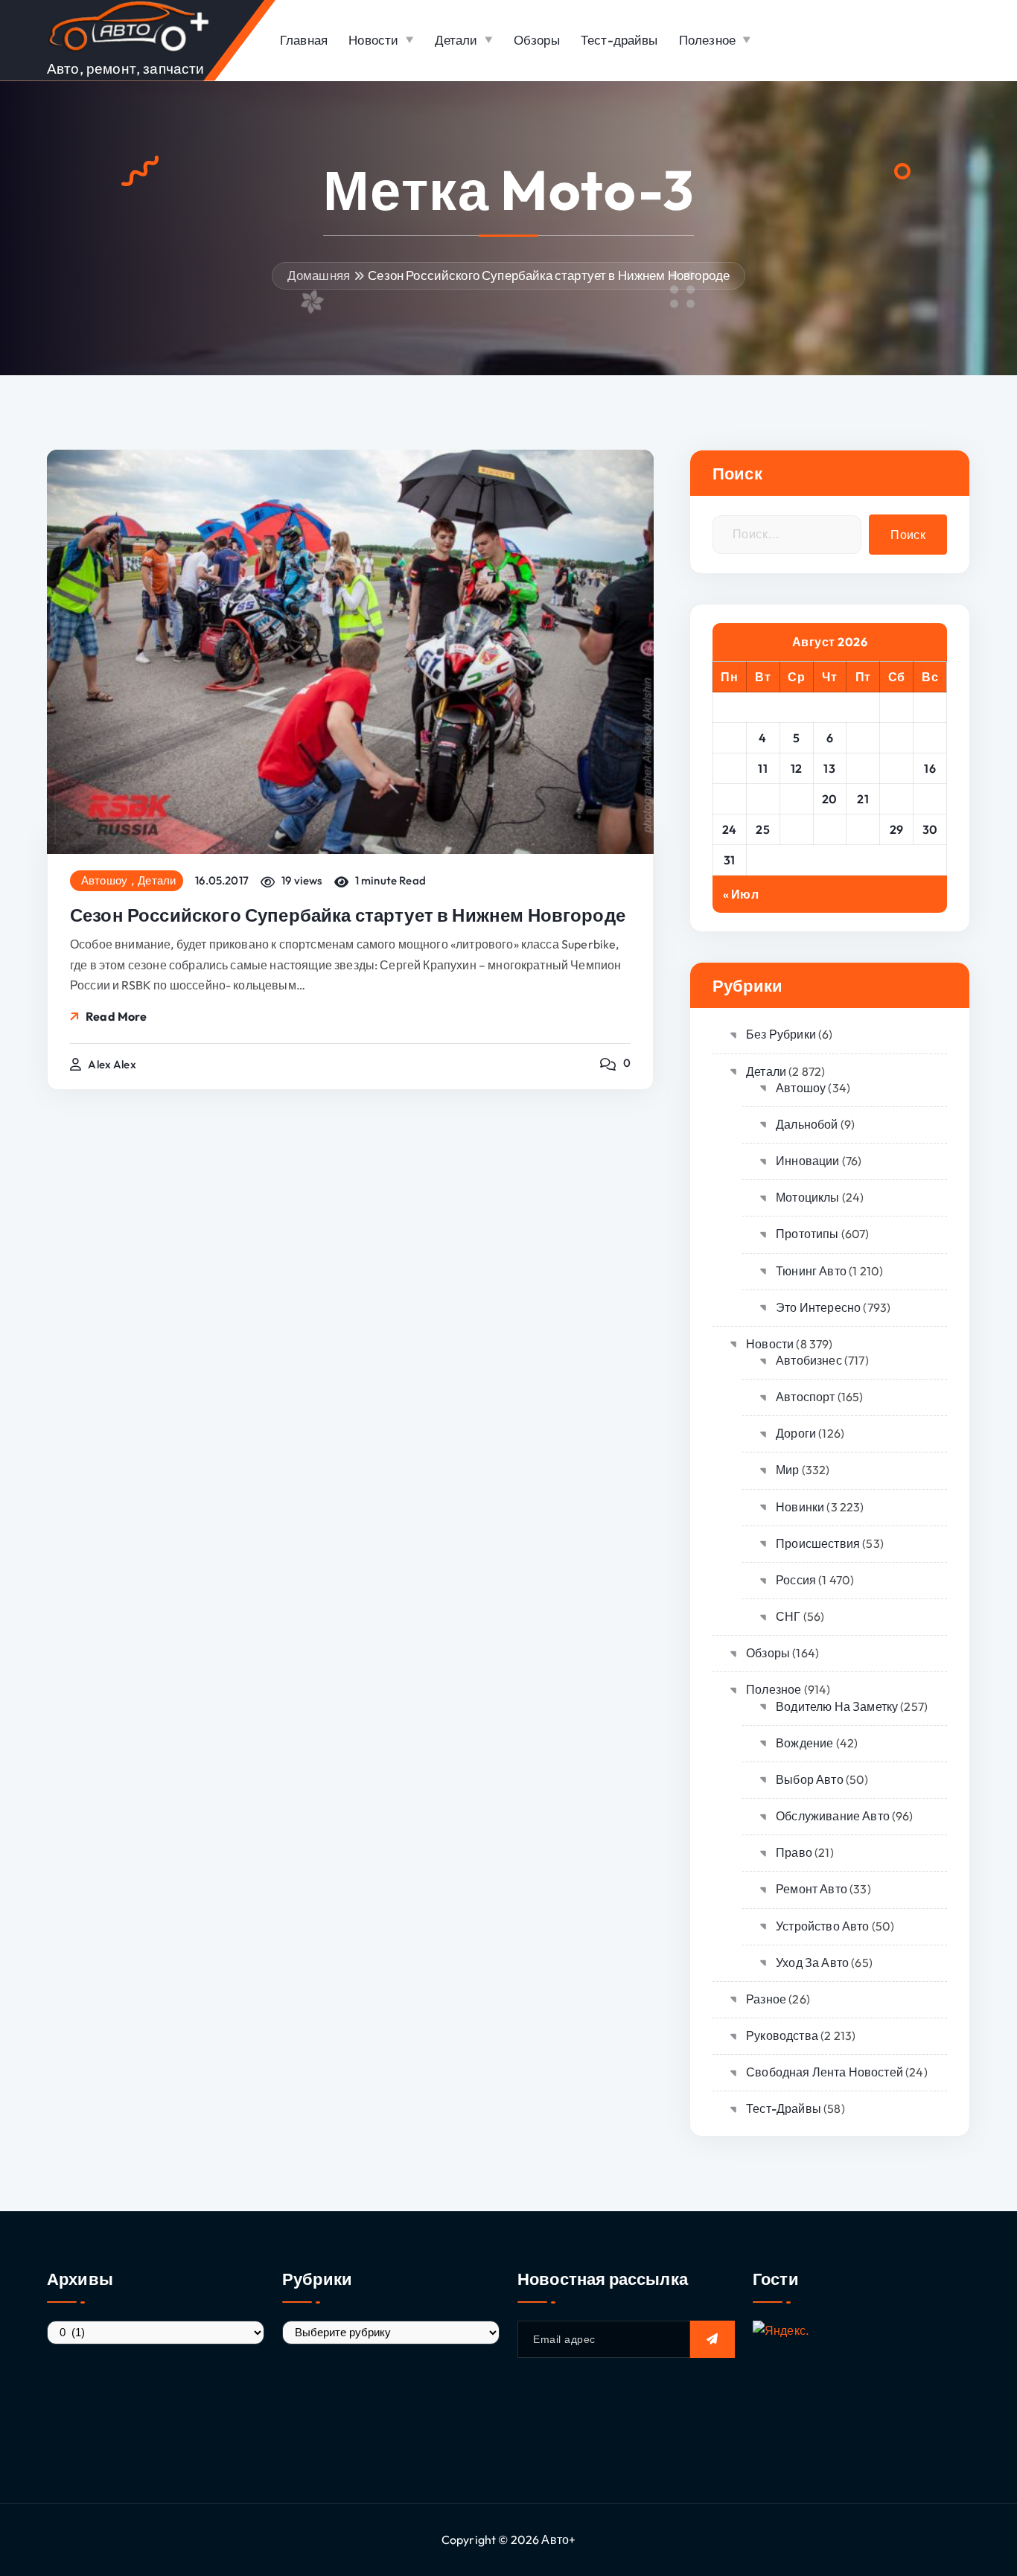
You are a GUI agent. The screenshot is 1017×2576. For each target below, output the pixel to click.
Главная (304, 40)
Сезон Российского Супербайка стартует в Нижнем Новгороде (549, 275)
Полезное (707, 40)
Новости (373, 40)
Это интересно (818, 1307)
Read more (116, 1016)
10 (730, 768)
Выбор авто (810, 1779)
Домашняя (319, 275)
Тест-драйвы (619, 40)
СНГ (788, 1616)
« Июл (741, 894)
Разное (766, 1999)
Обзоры (537, 40)
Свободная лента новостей (825, 2072)
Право (794, 1852)
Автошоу (104, 881)
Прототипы (807, 1234)
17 (729, 799)
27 (829, 829)
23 (930, 799)
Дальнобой (807, 1124)
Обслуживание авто (833, 1816)
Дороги (796, 1433)
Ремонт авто (812, 1889)
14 (863, 768)
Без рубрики (781, 1034)
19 (797, 799)
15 (896, 768)
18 (763, 799)
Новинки (800, 1507)
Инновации (807, 1161)
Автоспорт (805, 1397)
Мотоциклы (807, 1197)
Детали (456, 40)
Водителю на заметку (837, 1706)
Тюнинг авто (811, 1271)
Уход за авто (812, 1963)
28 (863, 829)
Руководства (782, 2035)
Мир (787, 1470)
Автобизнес (809, 1360)
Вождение (804, 1743)
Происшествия (818, 1543)
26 (796, 829)
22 (897, 799)
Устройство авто (822, 1926)
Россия (796, 1580)
